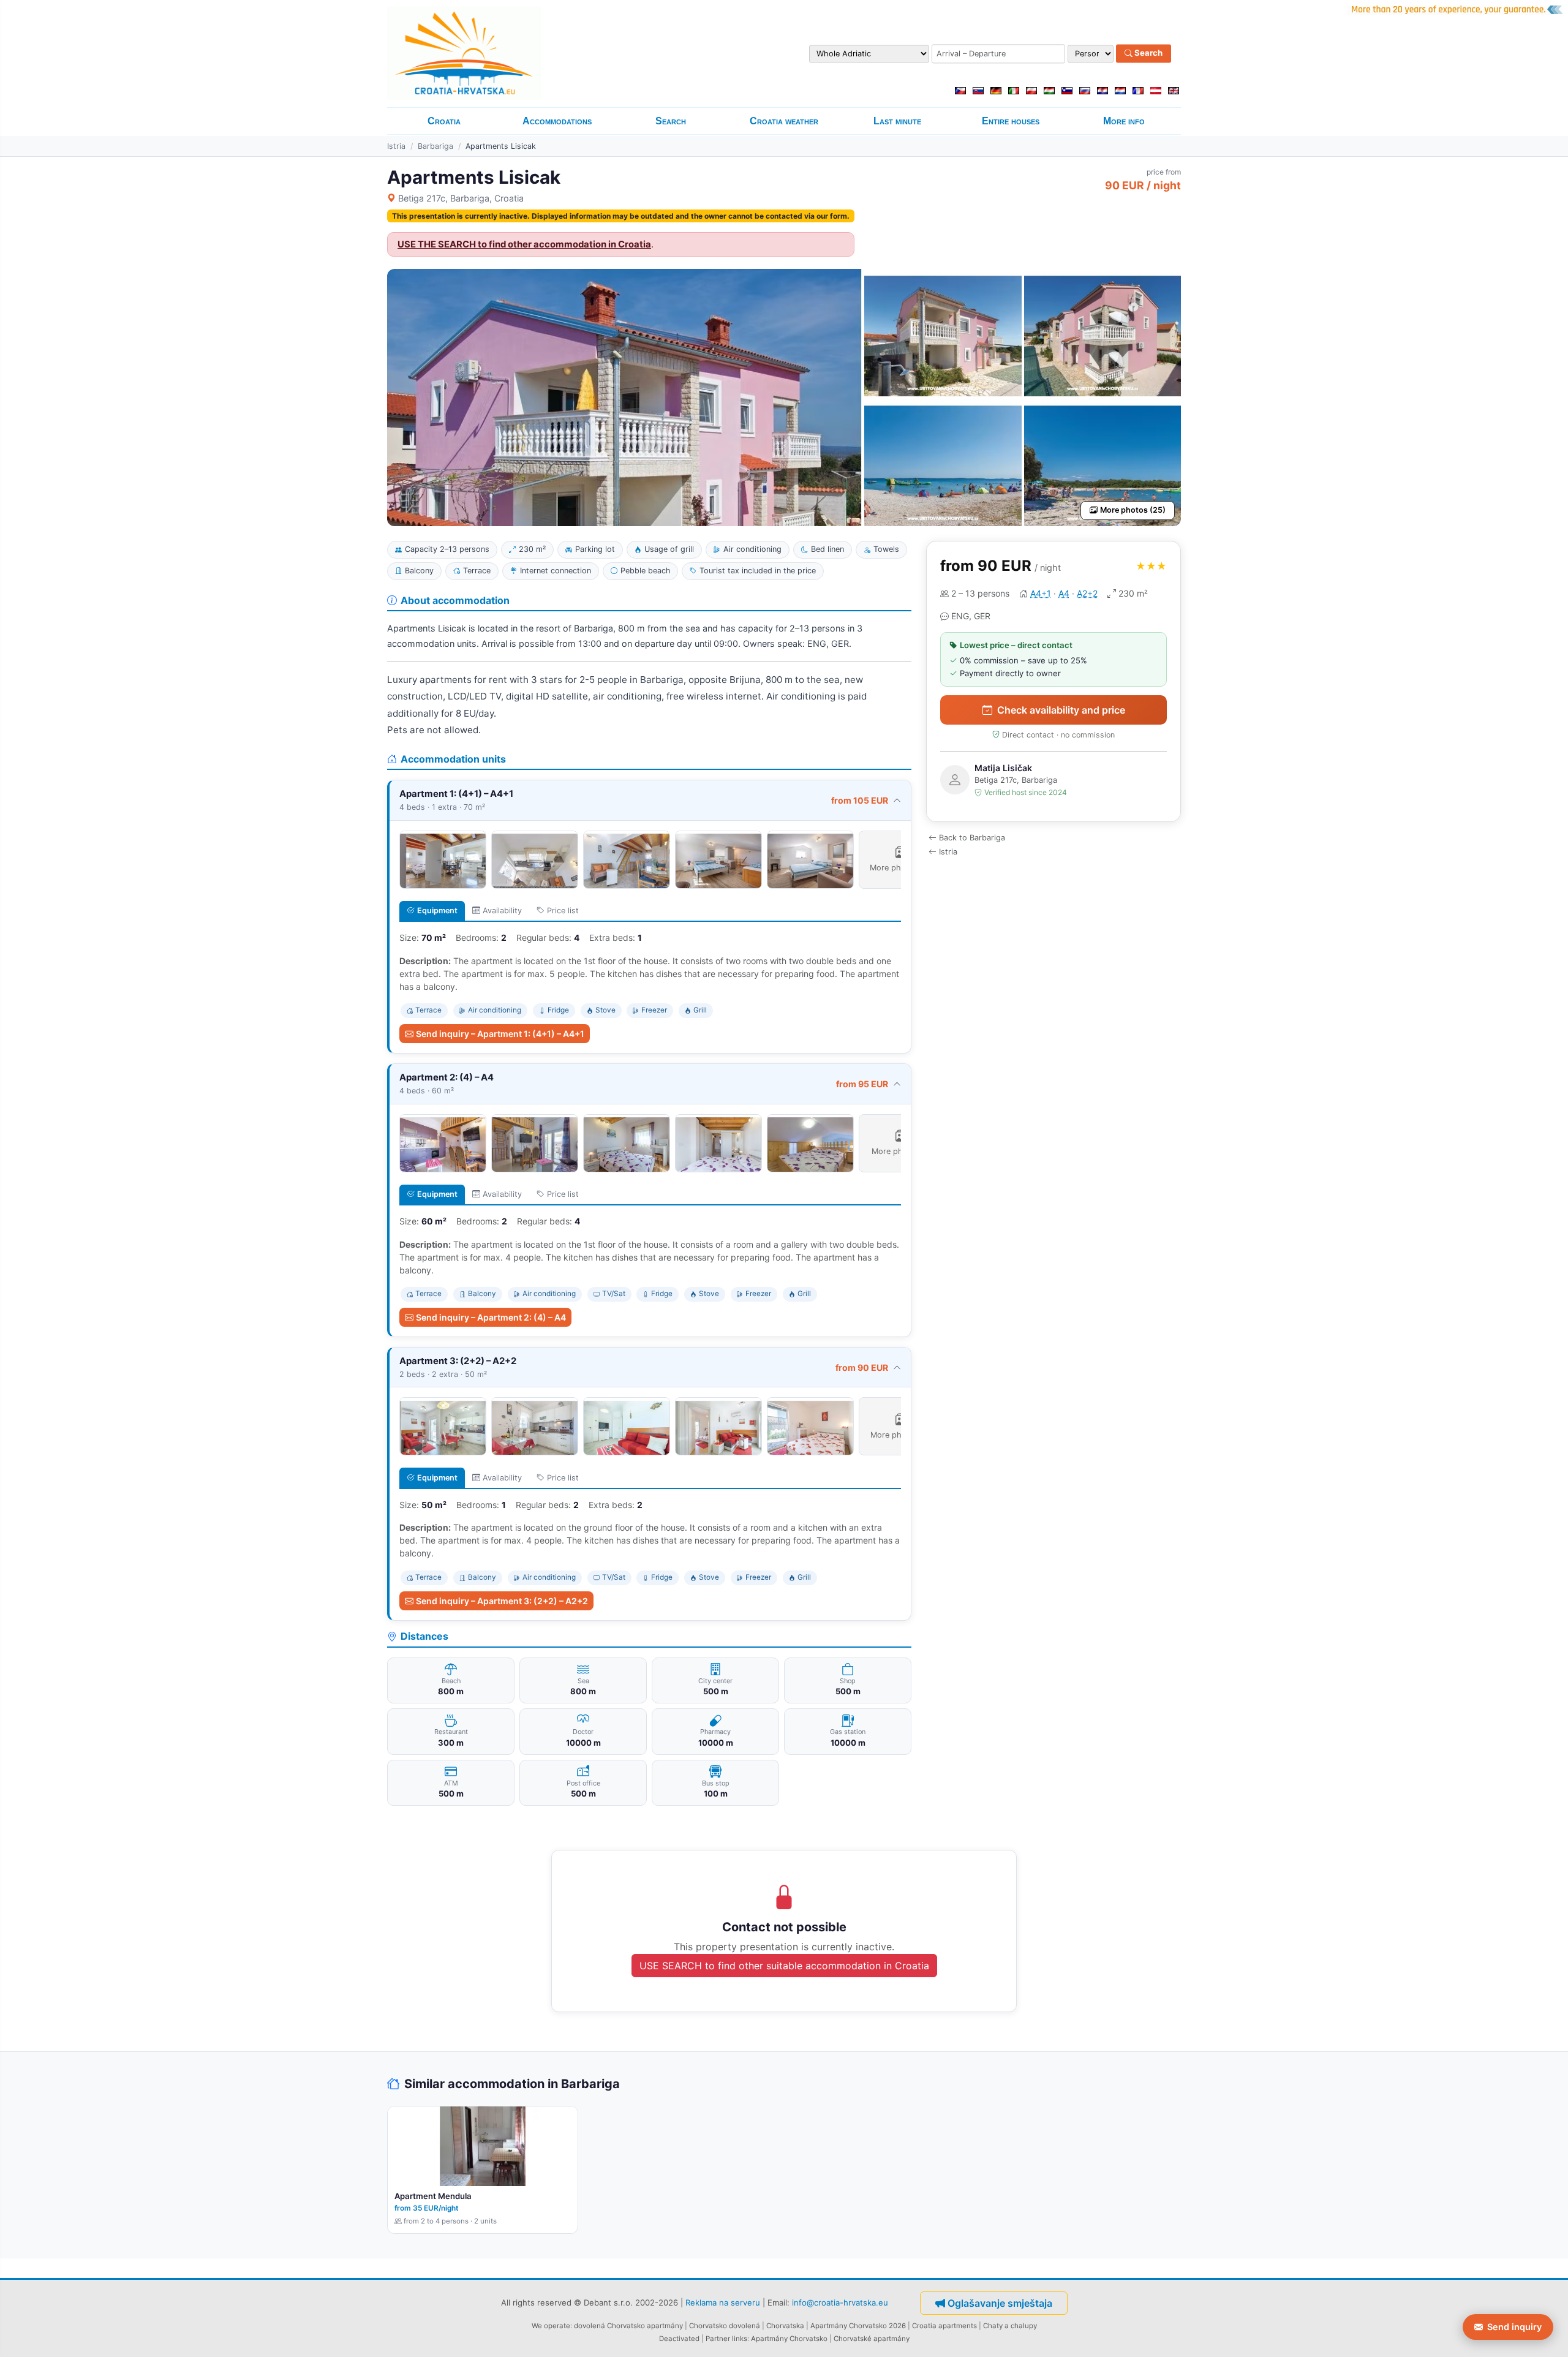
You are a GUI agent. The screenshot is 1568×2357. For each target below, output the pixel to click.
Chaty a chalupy (1010, 2326)
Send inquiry (1514, 2327)
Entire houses (1011, 121)
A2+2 (1087, 593)
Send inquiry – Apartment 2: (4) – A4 (491, 1317)
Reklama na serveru (723, 2302)
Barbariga (435, 146)
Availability (502, 911)
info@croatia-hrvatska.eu (840, 2302)
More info (1124, 121)
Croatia (444, 121)
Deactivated (679, 2339)
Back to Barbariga (972, 838)
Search (1148, 53)
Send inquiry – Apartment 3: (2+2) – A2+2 (502, 1601)
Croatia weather (784, 121)
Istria (396, 146)
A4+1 (1041, 593)
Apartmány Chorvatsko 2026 (858, 2326)
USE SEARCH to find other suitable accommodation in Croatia (784, 1966)
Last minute (897, 121)
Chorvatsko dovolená (725, 2326)
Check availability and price (1061, 710)
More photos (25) (1133, 510)
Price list (563, 911)
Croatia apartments (944, 2326)
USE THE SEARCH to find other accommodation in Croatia (524, 244)
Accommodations (557, 121)
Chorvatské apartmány (872, 2339)
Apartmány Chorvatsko (789, 2339)
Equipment (437, 911)
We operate (551, 2326)
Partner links (726, 2339)
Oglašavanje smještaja (1000, 2303)
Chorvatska (785, 2326)
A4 (1064, 593)
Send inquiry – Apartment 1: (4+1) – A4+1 (500, 1034)
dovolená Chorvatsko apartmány (628, 2326)
